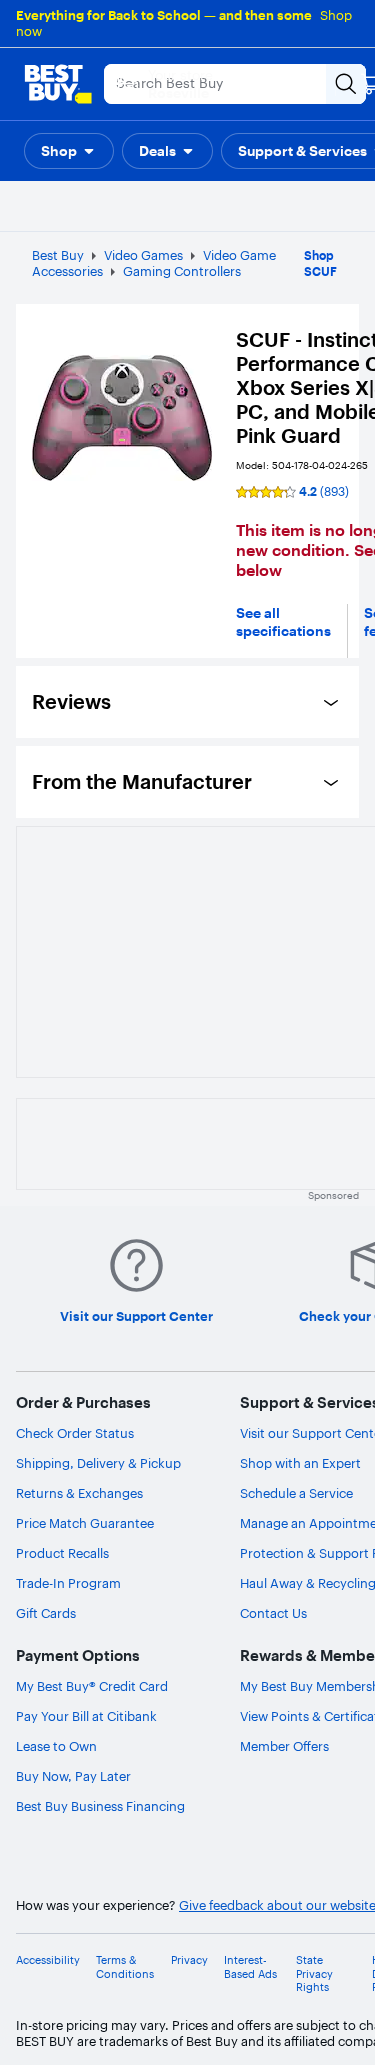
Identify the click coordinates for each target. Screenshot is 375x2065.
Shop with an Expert (300, 1463)
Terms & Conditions (125, 1967)
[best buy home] (58, 84)
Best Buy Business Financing (100, 1806)
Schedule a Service (296, 1493)
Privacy (189, 1960)
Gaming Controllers (182, 271)
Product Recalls (62, 1553)
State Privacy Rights (314, 1973)
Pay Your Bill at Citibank (86, 1716)
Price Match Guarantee (85, 1523)
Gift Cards (46, 1613)
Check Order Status (75, 1433)
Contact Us (273, 1613)
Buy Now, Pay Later (73, 1776)
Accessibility (48, 1960)
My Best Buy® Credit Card (92, 1686)
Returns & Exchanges (79, 1493)
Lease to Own (56, 1746)
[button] (69, 151)
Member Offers (284, 1746)
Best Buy (58, 255)
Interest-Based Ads (250, 1967)
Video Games (143, 255)
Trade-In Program (68, 1583)
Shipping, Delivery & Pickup (98, 1463)
